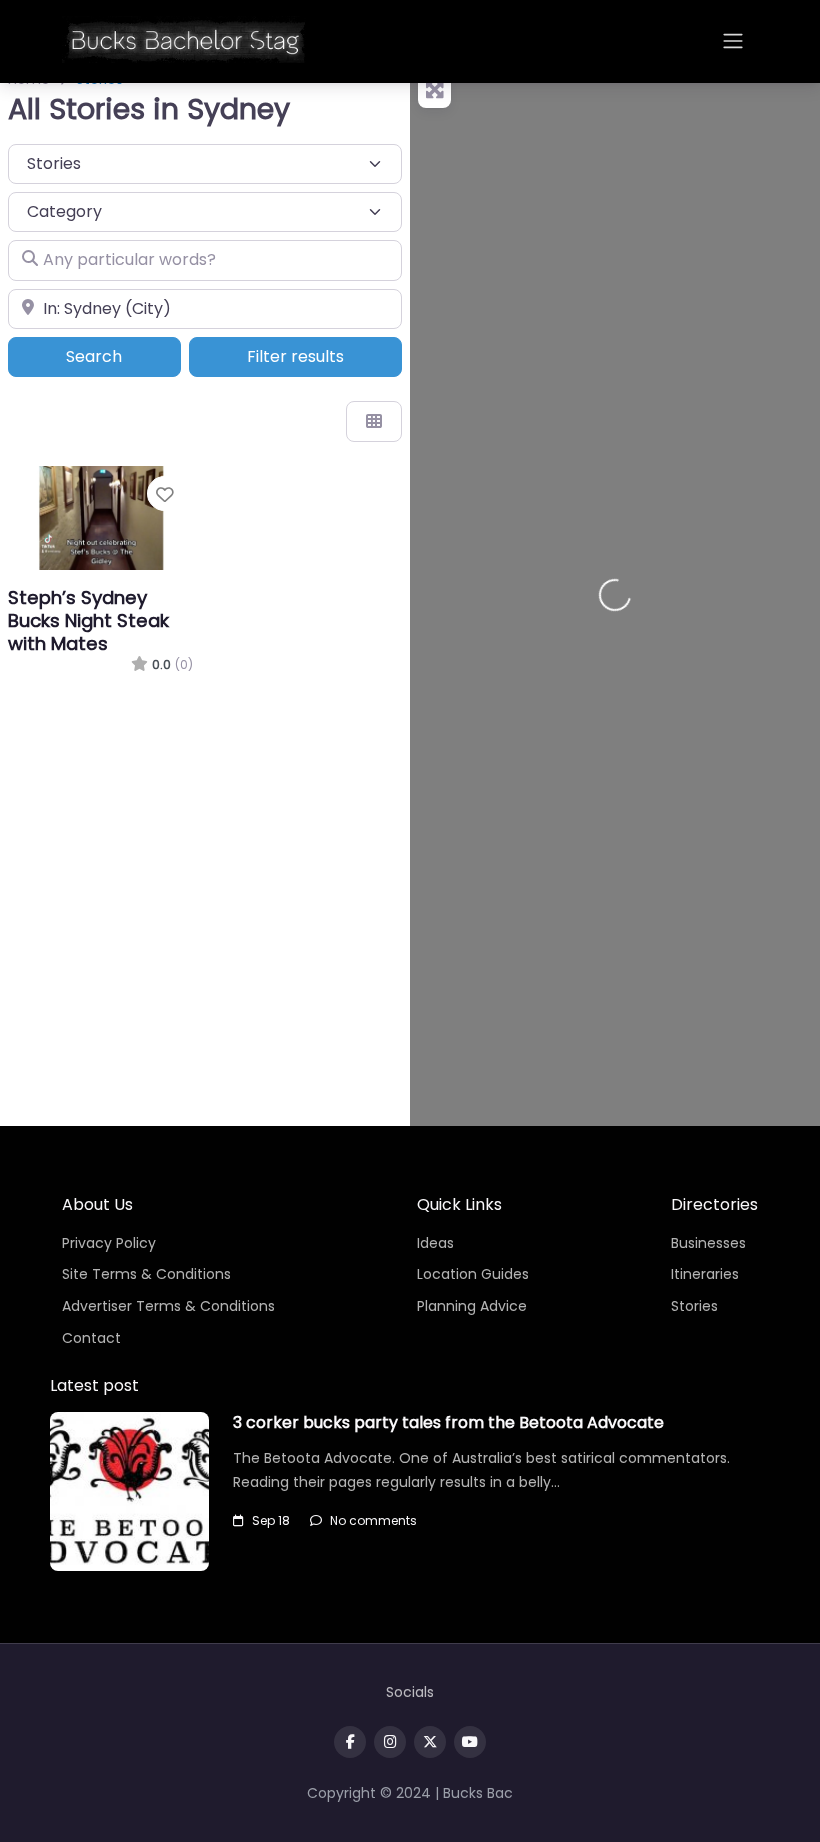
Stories (694, 1306)
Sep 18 (271, 1520)
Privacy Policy (109, 1243)
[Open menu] (733, 41)
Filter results (295, 356)
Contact (91, 1338)
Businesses (708, 1243)
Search (121, 356)
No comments (373, 1520)
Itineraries (705, 1274)
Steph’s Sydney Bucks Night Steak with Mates (88, 620)
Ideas (435, 1243)
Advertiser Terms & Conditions (168, 1306)
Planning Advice (472, 1306)
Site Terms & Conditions (146, 1274)
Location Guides (473, 1274)
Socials (410, 1692)
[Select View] (374, 421)
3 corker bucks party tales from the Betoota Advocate (448, 1422)
